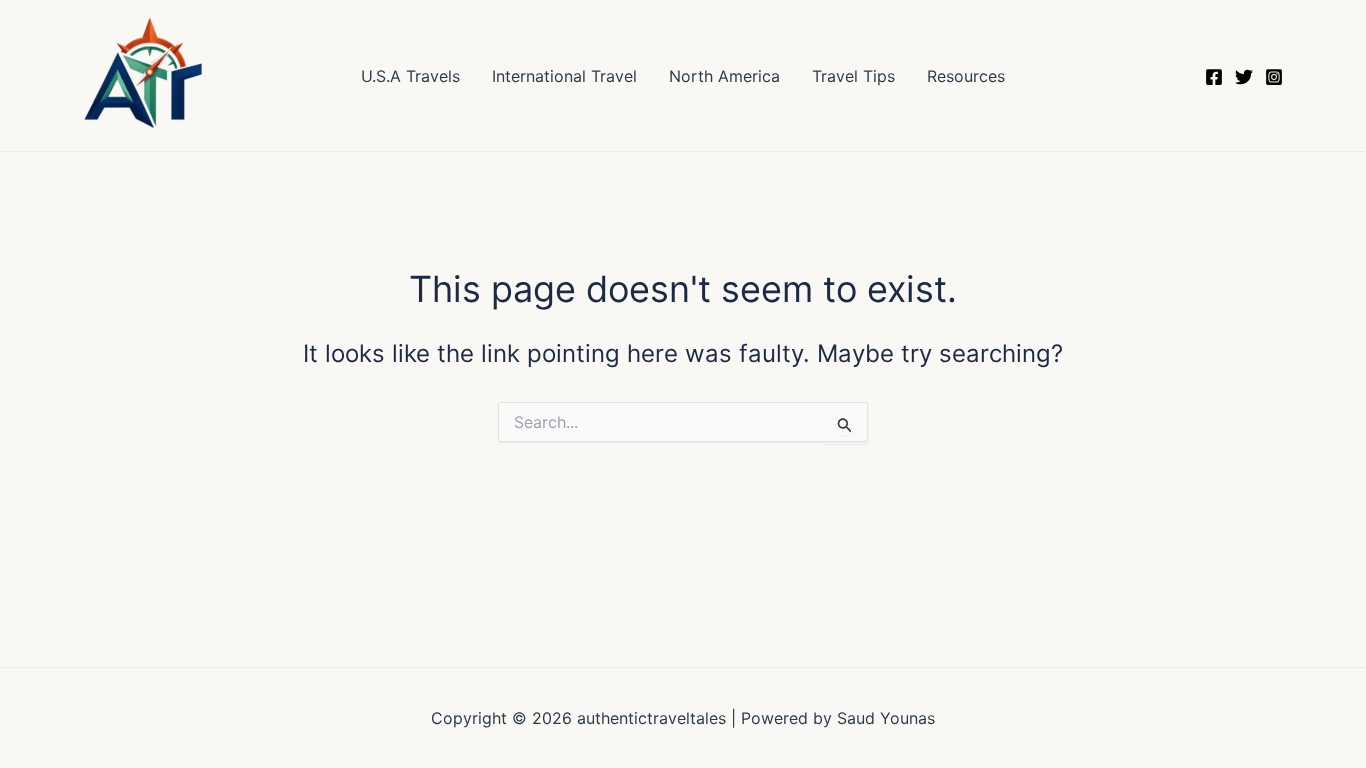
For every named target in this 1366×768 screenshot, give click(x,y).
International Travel (564, 76)
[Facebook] (1214, 77)
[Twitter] (1244, 77)
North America (724, 76)
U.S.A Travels (410, 76)
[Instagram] (1274, 77)
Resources (966, 76)
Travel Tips (853, 76)
